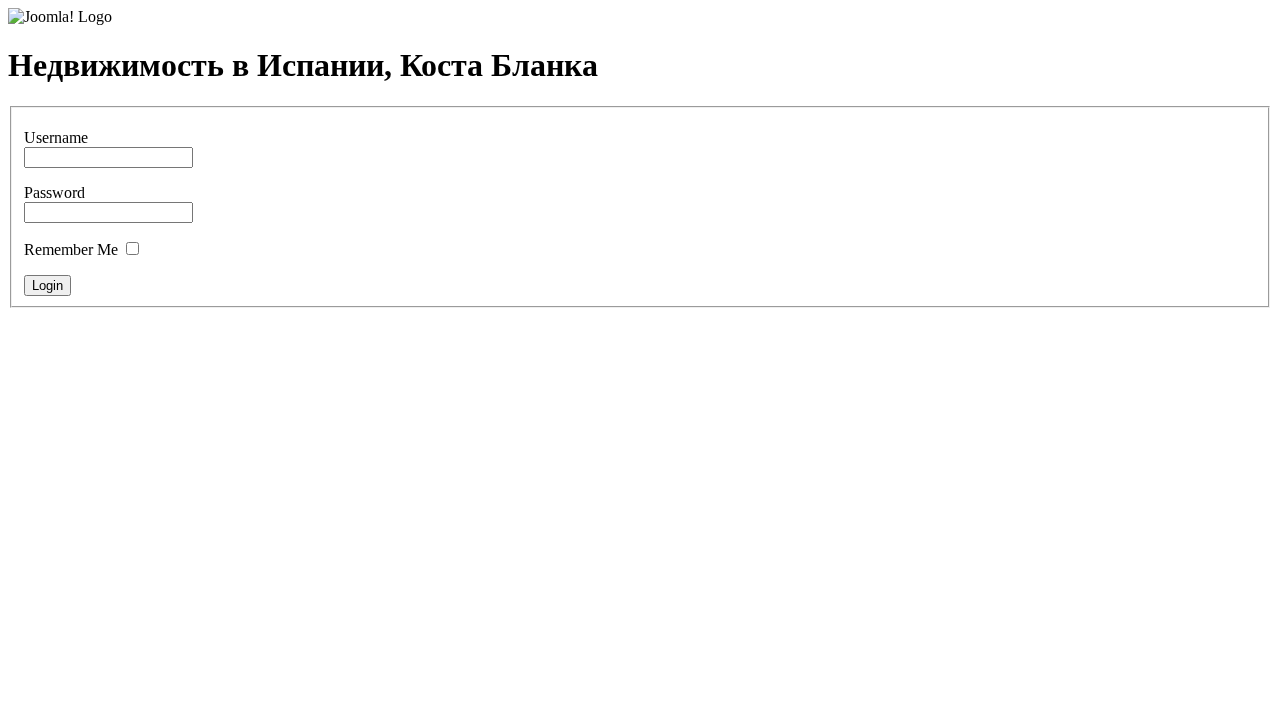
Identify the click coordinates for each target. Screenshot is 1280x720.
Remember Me (71, 249)
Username (56, 137)
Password (54, 192)
